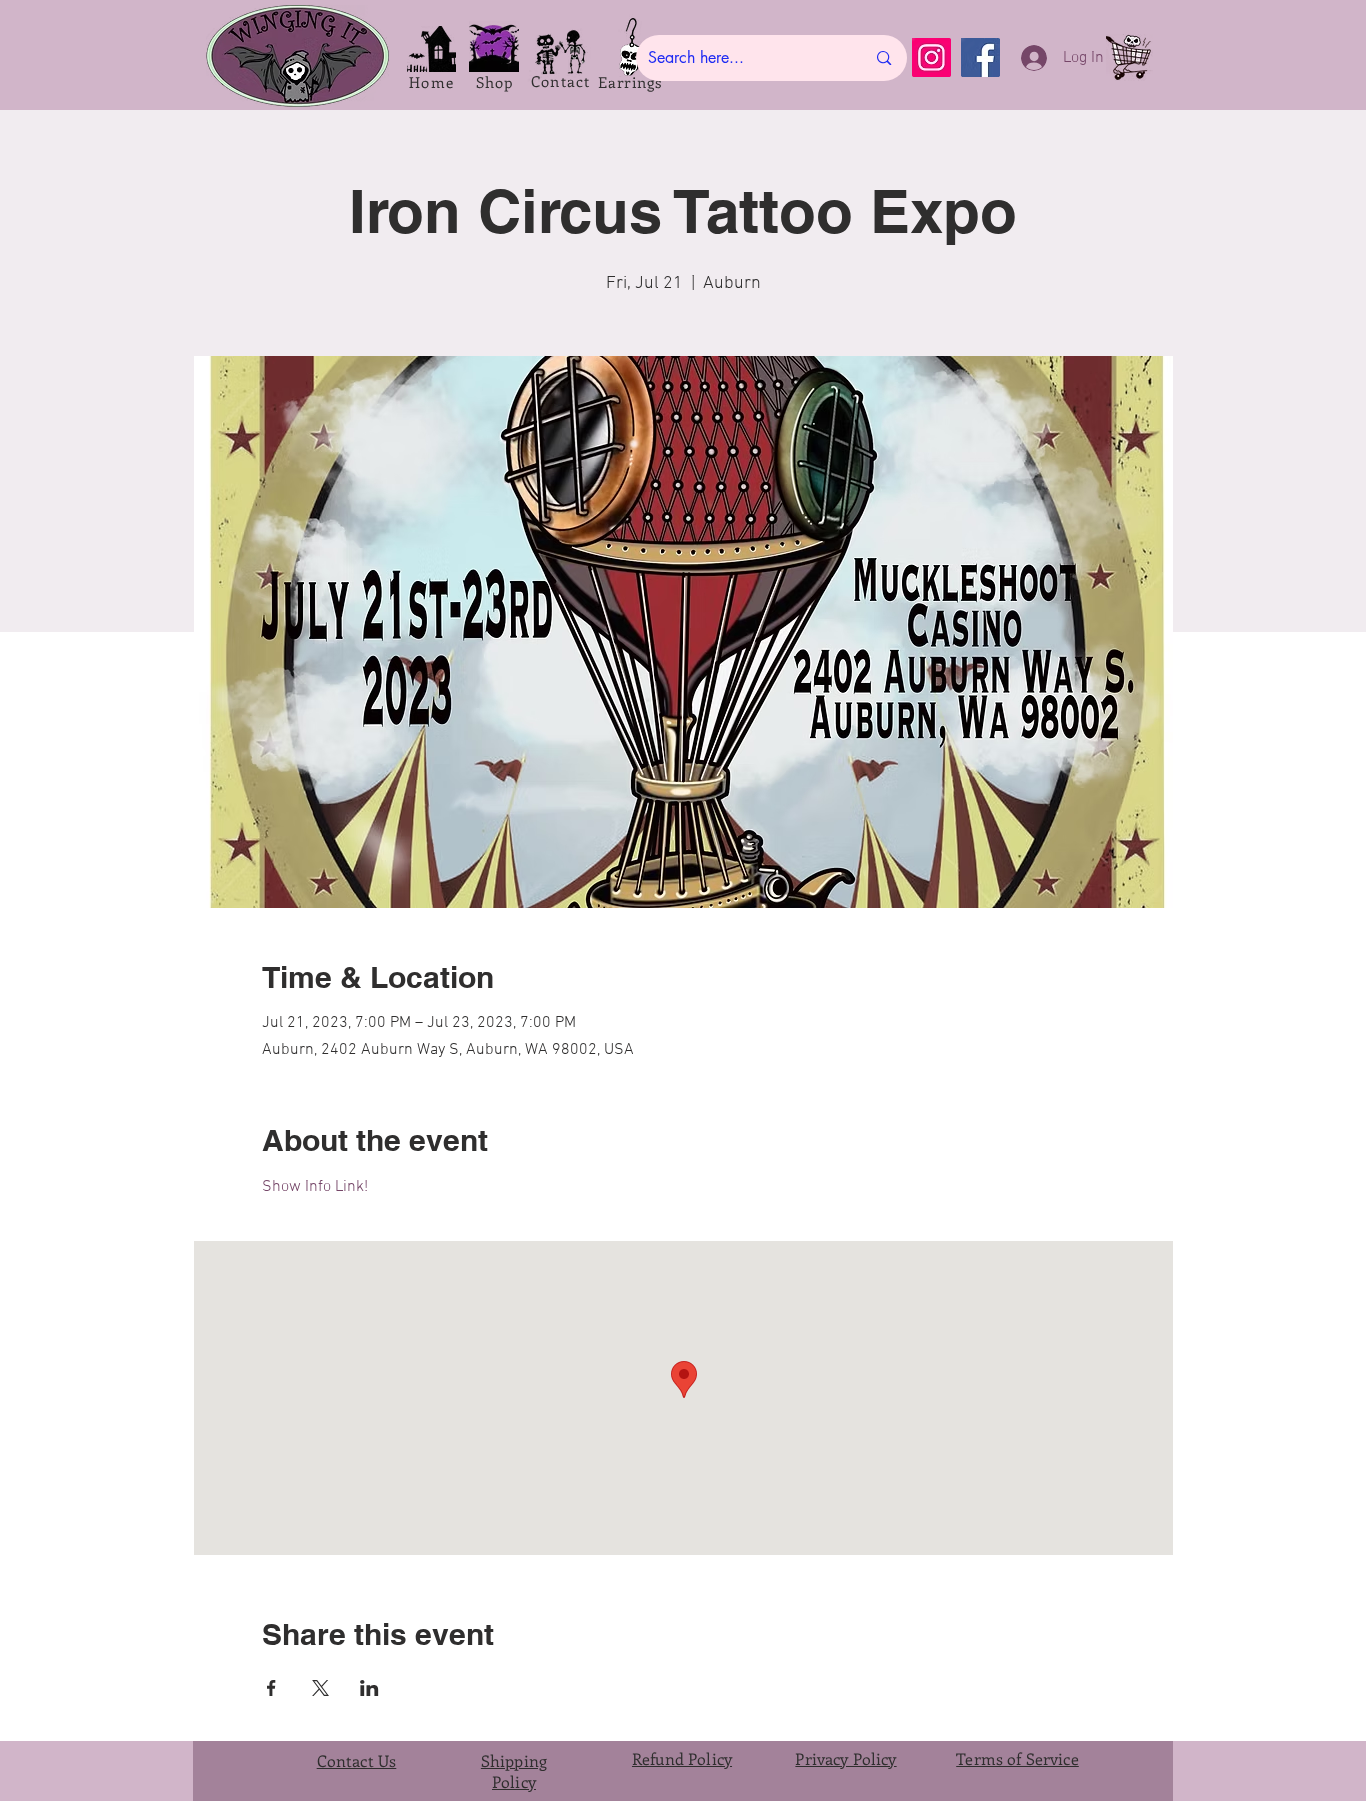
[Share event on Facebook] (271, 1688)
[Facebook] (980, 57)
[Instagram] (931, 57)
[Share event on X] (320, 1688)
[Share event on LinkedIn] (369, 1688)
